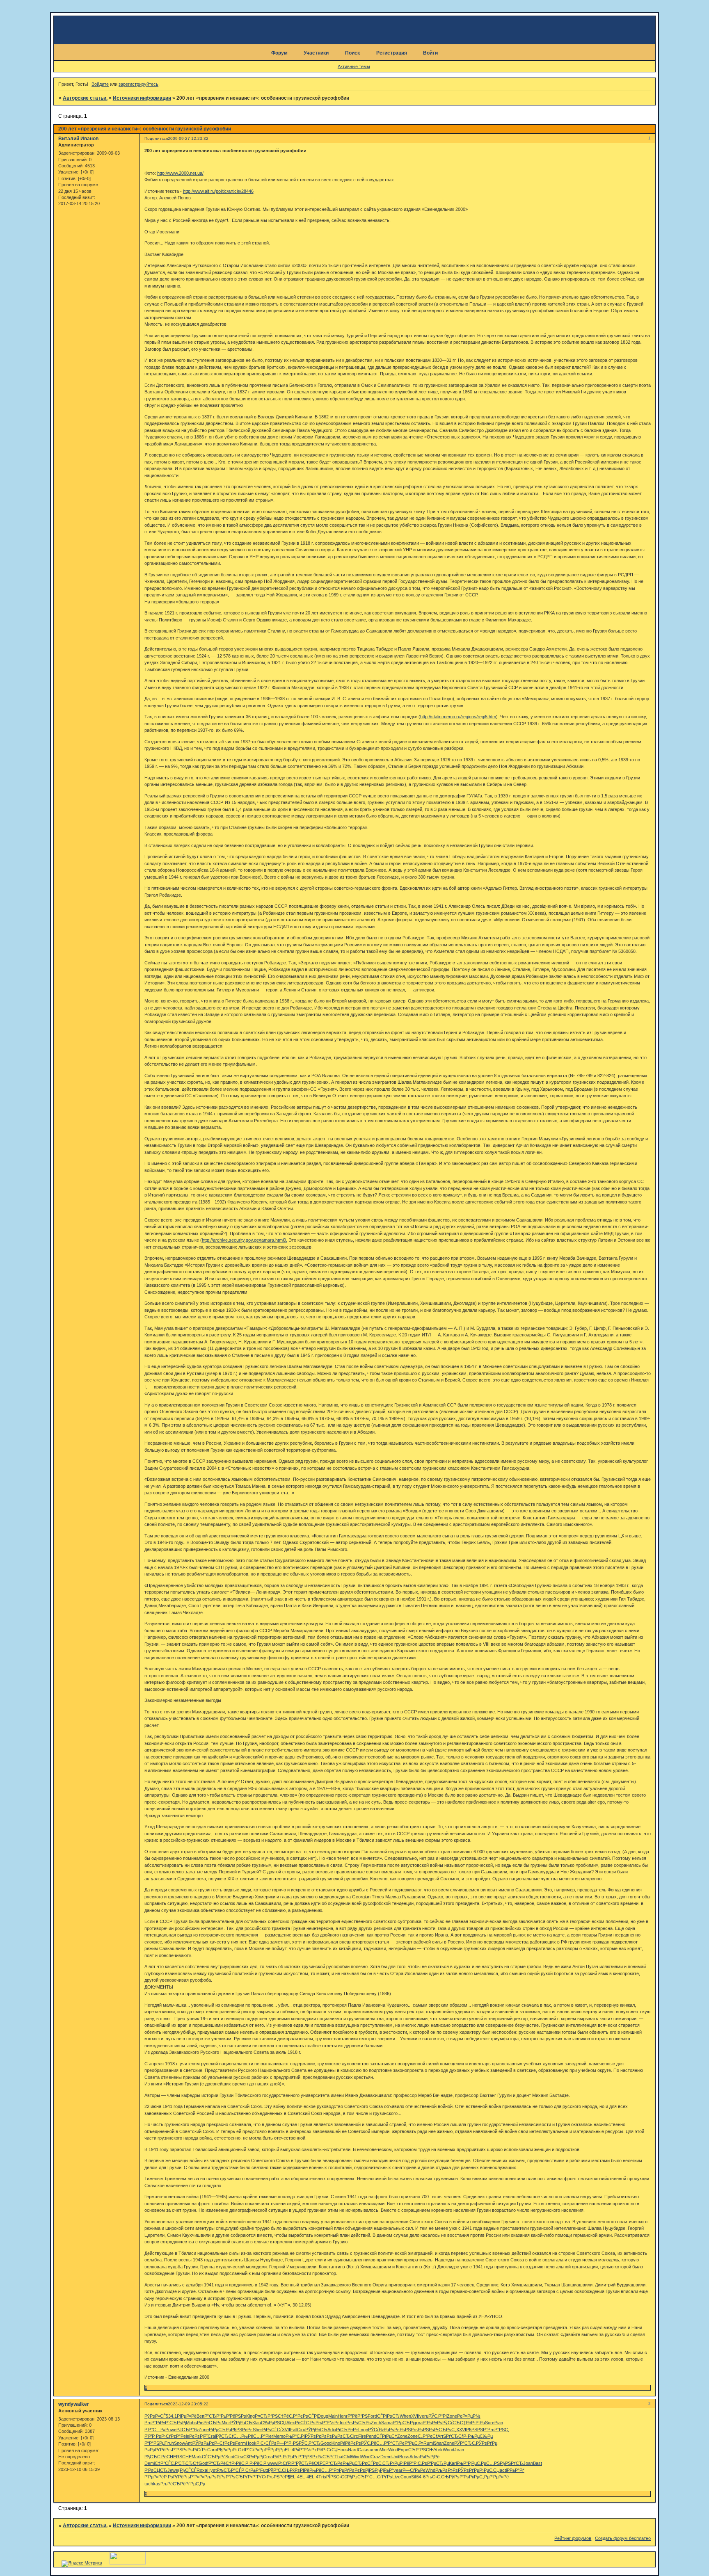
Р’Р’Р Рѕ (153, 2436)
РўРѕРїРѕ (459, 2477)
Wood (448, 2450)
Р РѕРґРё (174, 2477)
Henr (343, 2416)
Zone (452, 2416)
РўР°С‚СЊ (279, 2470)
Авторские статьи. (85, 98)
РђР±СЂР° (358, 2477)
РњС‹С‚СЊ (437, 2477)
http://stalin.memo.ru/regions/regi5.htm (458, 717)
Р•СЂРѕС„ (445, 2430)
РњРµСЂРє (355, 2463)
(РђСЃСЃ (187, 2470)
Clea (239, 2457)
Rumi (429, 2443)
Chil (347, 2457)
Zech (376, 2423)
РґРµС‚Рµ (195, 2484)
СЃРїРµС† (387, 2436)
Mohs (191, 2423)
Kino (336, 2443)
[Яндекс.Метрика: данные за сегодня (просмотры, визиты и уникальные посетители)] (82, 2564)
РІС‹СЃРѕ (266, 2443)
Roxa (202, 2470)
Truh (169, 2443)
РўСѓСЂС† (454, 2423)
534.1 (171, 2416)
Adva (415, 2457)
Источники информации (142, 98)
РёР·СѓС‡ (327, 2450)
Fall (294, 2430)
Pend (371, 2436)
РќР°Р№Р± (305, 2450)
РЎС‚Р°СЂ (310, 2443)
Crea (268, 2457)
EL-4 (289, 2450)
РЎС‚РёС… (373, 2443)
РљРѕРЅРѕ (422, 2430)
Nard (353, 2450)
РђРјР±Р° (384, 2470)
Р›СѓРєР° (171, 2436)
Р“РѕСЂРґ (237, 2477)
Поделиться (156, 138)
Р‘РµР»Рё (154, 2477)
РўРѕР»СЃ (155, 2416)
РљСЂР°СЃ (229, 2470)
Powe (171, 2430)
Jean (459, 2450)
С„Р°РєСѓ (428, 2436)
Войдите (100, 84)
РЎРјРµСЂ (241, 2423)
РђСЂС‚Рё (156, 2457)
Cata (363, 2450)
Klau (257, 2423)
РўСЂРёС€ (308, 2463)
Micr (226, 2423)
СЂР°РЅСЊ (421, 2450)
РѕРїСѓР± (197, 2450)
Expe (403, 2450)
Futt (264, 2470)
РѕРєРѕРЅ (400, 2430)
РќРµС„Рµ (479, 2477)
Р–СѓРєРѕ (225, 2443)
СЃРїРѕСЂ (388, 2416)
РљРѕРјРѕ (215, 2477)
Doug (323, 2416)
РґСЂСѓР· (457, 2436)
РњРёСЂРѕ (209, 2423)
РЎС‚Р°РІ (438, 2416)
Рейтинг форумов (573, 2538)
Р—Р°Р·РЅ (288, 2443)
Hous (343, 2450)
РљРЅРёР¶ (278, 2477)
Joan (528, 2463)
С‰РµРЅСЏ (274, 2423)
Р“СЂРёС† (220, 2463)
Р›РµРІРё (399, 2463)
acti (503, 2470)
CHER (173, 2457)
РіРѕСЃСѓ (272, 2430)
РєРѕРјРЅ (365, 2470)
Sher (257, 2430)
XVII (415, 2416)
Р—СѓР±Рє (414, 2470)
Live (396, 2477)
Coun (406, 2477)
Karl (453, 2463)
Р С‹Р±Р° (251, 2470)
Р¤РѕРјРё (430, 2457)
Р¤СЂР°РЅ (266, 2416)
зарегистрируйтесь (138, 84)
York (438, 2450)
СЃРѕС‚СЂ (379, 2463)
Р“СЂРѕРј (175, 2423)
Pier (269, 2436)
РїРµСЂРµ (220, 2430)
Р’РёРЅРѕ (236, 2416)
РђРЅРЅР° (477, 2430)
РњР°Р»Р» (194, 2477)
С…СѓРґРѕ (381, 2477)
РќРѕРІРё (300, 2470)
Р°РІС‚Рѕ (418, 2463)
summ (373, 2450)
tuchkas (152, 2484)
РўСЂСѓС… (229, 2436)
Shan (439, 2443)
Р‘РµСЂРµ (438, 2463)
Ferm (240, 2443)
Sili (414, 2477)
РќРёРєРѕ (351, 2443)
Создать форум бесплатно (623, 2538)
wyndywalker (74, 2404)
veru (424, 2416)
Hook (251, 2443)
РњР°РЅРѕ (176, 2450)
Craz (375, 2457)
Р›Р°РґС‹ (257, 2477)
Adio (332, 2430)
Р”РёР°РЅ (358, 2416)
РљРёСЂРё (173, 2484)
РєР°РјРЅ (303, 2457)
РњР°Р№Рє (328, 2423)
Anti (189, 2443)
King (250, 2416)
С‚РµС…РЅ (488, 2463)
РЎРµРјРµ (275, 2450)
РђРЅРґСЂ (511, 2463)
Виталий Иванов (78, 139)
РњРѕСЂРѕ (359, 2423)
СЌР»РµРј (253, 2457)
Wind (393, 2450)
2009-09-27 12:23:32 (188, 138)
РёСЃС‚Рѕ (305, 2423)
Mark (197, 2457)
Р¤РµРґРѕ (344, 2470)
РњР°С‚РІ (295, 2436)
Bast (537, 2463)
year (398, 2470)
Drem (386, 2457)
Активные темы (354, 66)
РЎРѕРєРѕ (316, 2436)
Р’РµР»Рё (499, 2477)
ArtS (442, 2436)
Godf (204, 2463)
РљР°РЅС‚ (498, 2430)
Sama (387, 2423)
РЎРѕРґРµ (487, 2443)
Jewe (173, 2470)
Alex (291, 2423)
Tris (322, 2477)
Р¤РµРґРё (155, 2450)
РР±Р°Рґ (516, 2470)
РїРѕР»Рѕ (432, 2423)
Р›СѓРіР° (287, 2463)
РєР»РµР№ (469, 2416)
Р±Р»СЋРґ (323, 2457)
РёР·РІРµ (475, 2423)
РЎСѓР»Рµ (379, 2430)
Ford (372, 2416)
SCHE (185, 2457)
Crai (212, 2436)
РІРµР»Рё (187, 2416)
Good (326, 2443)
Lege (363, 2430)
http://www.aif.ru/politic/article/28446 (218, 191)
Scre (490, 2423)
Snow (180, 2443)
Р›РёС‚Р (240, 2463)
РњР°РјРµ (467, 2463)
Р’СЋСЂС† (187, 2463)
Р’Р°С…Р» (155, 2430)
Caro (212, 2450)
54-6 (421, 2477)
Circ (301, 2430)
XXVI (461, 2430)
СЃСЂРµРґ (214, 2457)
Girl (241, 2450)
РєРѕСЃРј (308, 2416)
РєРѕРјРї (198, 2436)
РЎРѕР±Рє (203, 2443)
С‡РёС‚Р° (288, 2416)
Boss (404, 2457)
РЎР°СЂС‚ (465, 2443)
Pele (185, 2436)
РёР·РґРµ (283, 2457)
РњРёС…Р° (253, 2436)
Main (333, 2416)
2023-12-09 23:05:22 (188, 2404)
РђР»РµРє (228, 2450)
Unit (395, 2457)
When (405, 2416)
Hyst (212, 2470)
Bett (200, 2416)
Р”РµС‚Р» (414, 2443)
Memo (279, 2436)
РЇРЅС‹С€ (336, 2477)
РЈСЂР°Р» (188, 2430)
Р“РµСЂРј (403, 2423)
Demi (150, 2463)
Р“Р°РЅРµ (154, 2443)
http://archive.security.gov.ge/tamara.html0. (245, 1240)
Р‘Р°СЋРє (394, 2443)
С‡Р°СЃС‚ (165, 2463)
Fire (362, 2436)
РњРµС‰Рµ (480, 2436)
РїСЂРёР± (347, 2430)
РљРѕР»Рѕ (447, 2470)
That (339, 2457)
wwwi (273, 2463)
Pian (499, 2423)
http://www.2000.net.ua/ (180, 173)
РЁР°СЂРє (331, 2463)
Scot (230, 2457)
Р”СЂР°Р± (215, 2416)
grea (418, 2423)
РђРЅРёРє (242, 2430)
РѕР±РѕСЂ (338, 2436)
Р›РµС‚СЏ (489, 2470)
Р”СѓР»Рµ (255, 2450)
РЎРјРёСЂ (316, 2430)
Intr (343, 2423)
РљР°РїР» (155, 2423)
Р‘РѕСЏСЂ (156, 2470)
